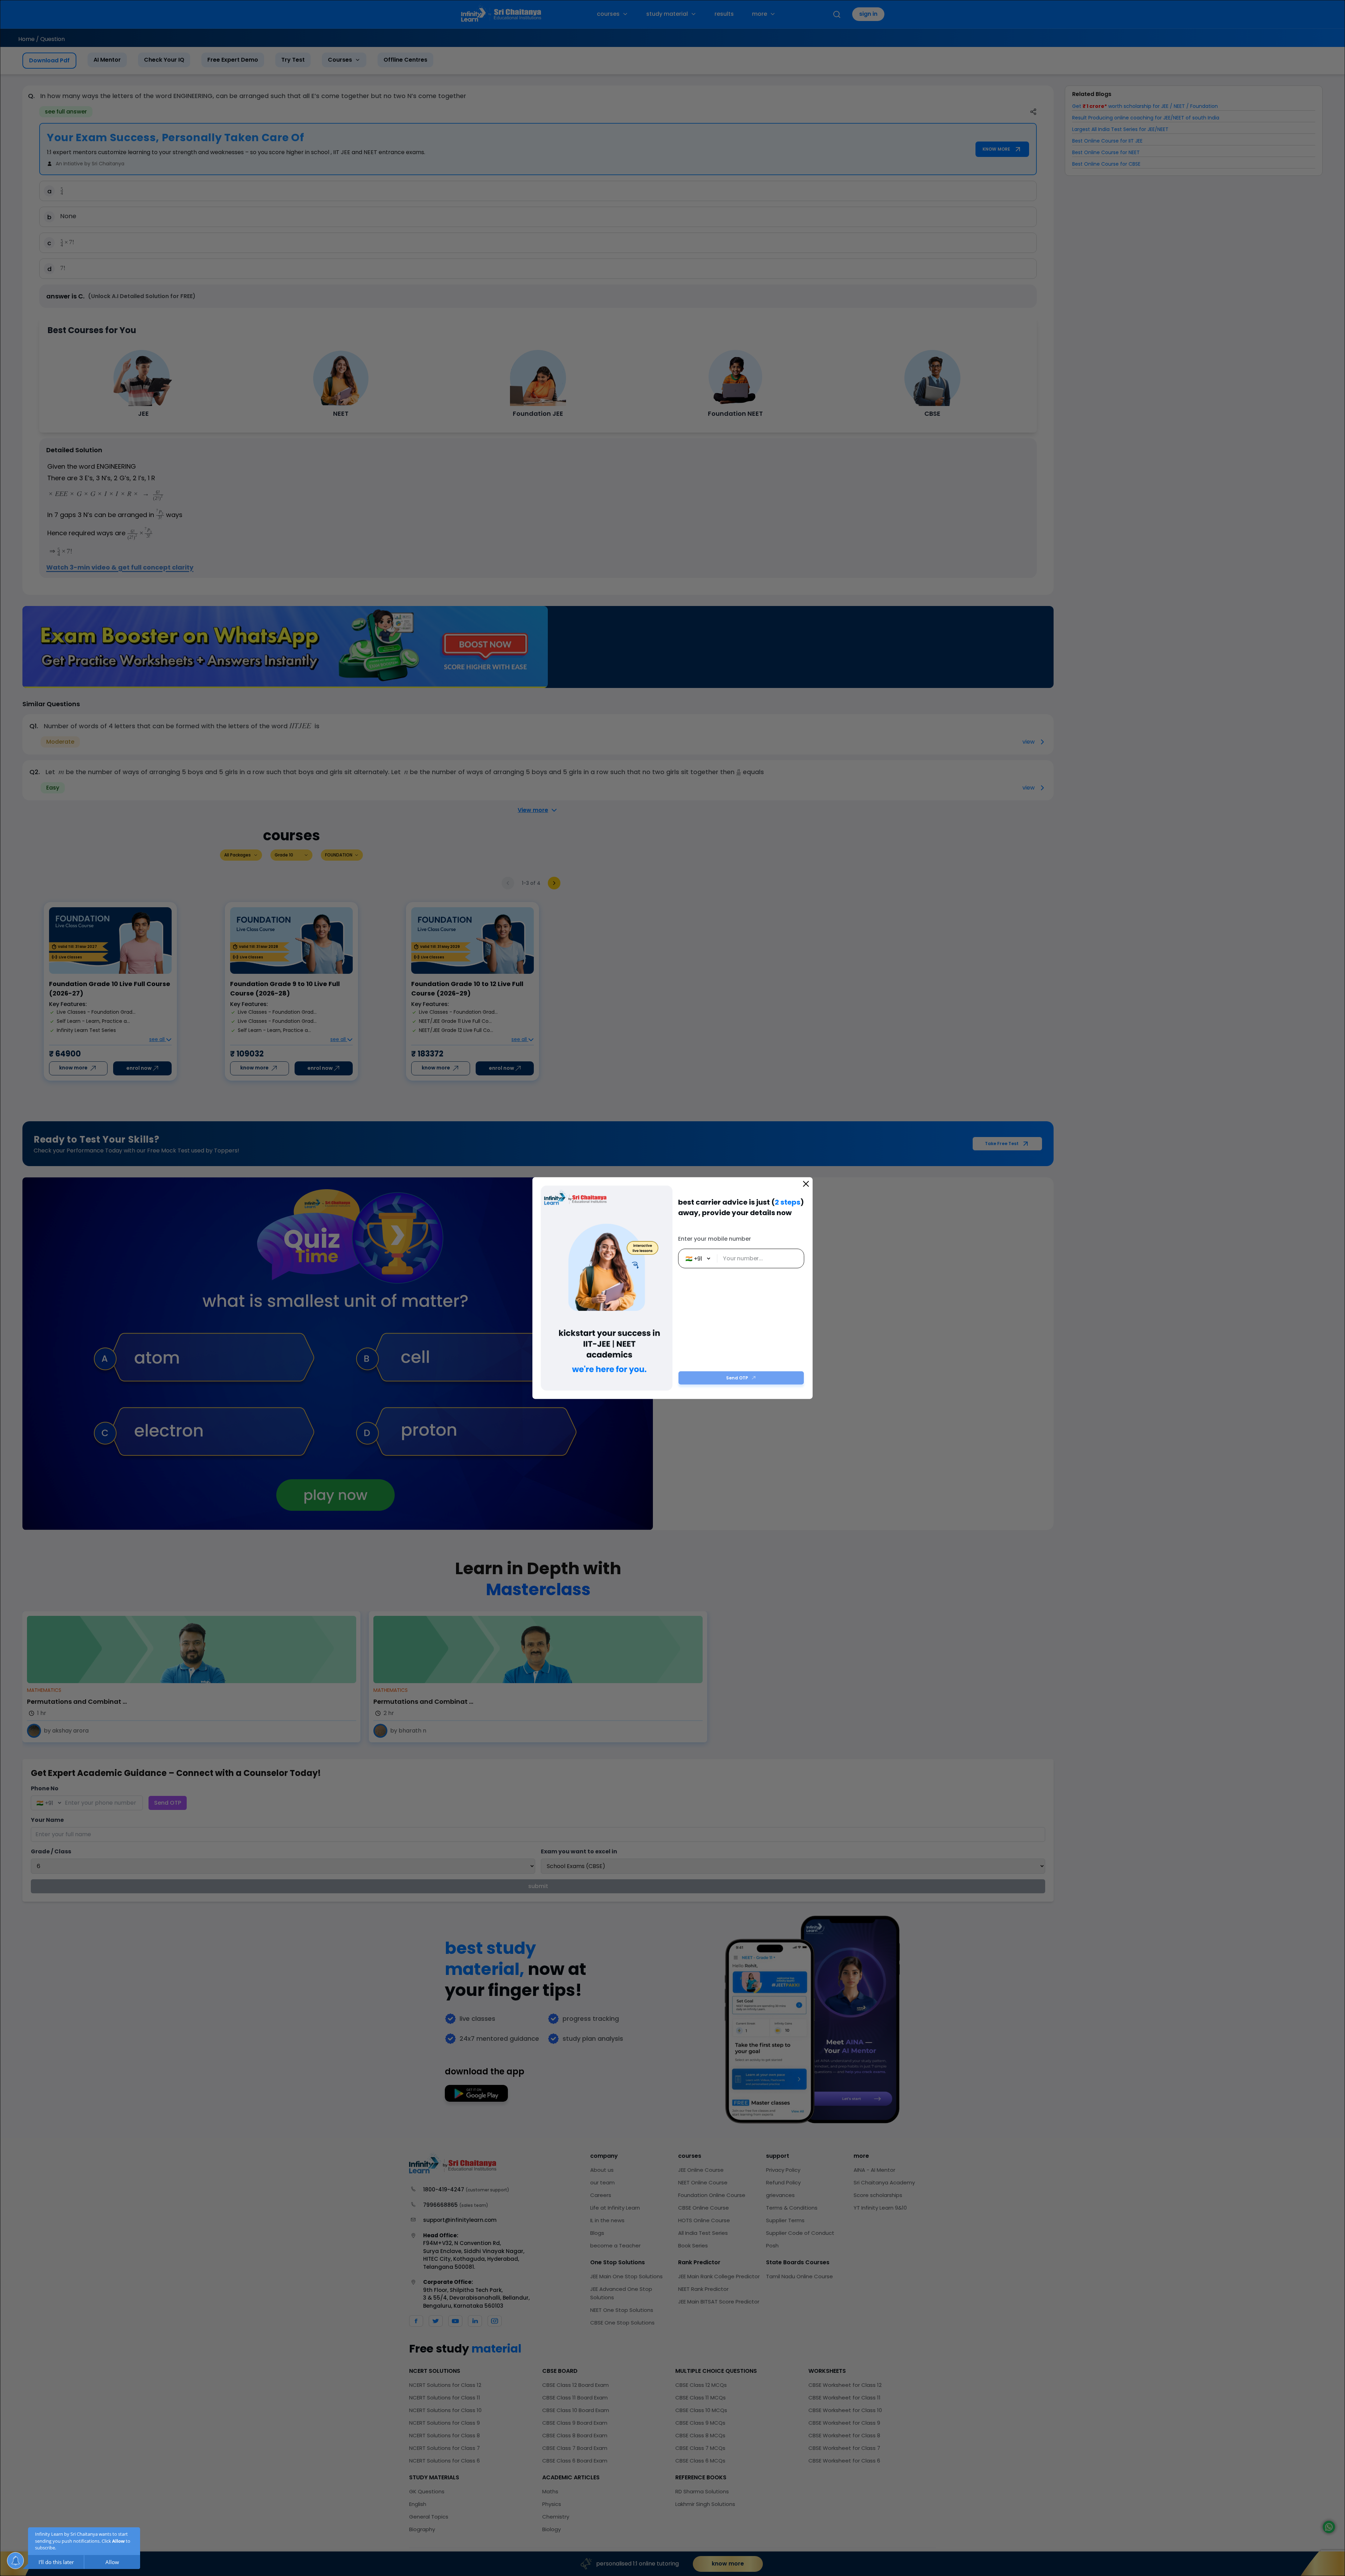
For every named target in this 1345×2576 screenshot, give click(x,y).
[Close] (806, 1184)
